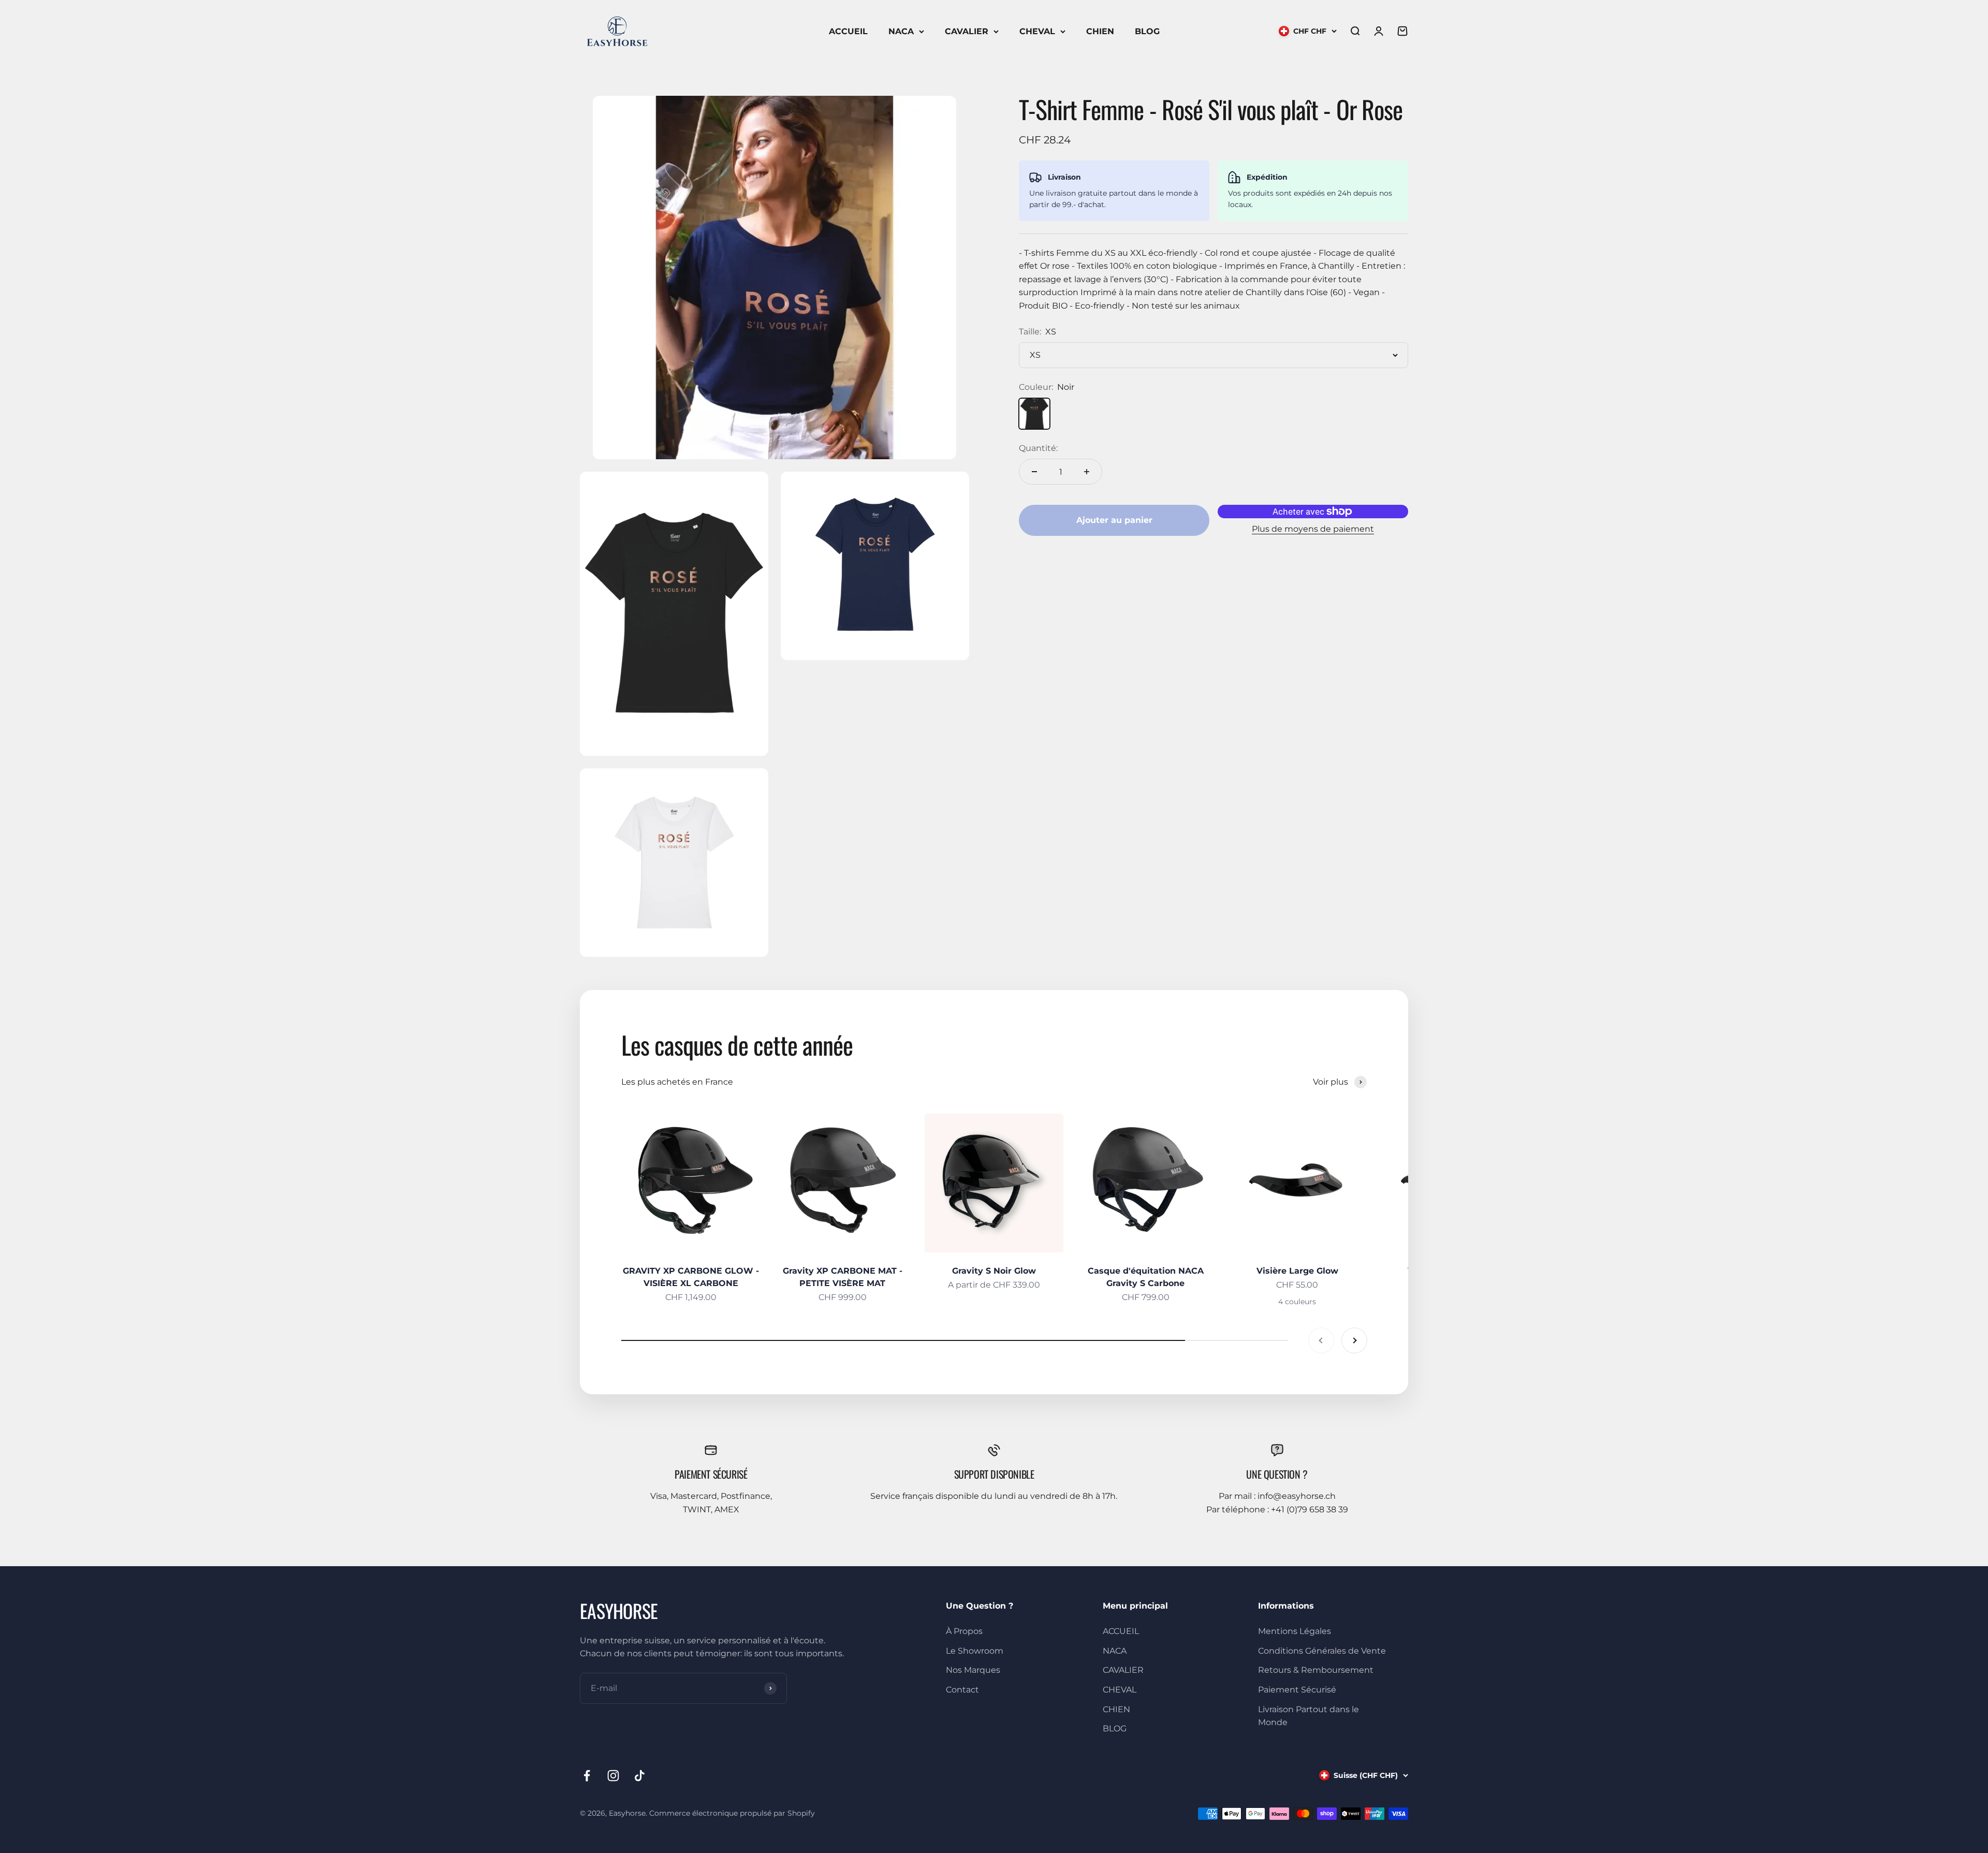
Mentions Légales (1295, 1631)
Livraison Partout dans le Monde (1309, 1716)
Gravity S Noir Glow (994, 1271)
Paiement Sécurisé (1297, 1690)
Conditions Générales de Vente (1322, 1651)
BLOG (1147, 31)
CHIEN (1100, 31)
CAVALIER (967, 31)
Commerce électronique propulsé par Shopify (732, 1813)
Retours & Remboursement (1316, 1670)
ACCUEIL (848, 31)
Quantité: (1038, 448)
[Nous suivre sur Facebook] (587, 1776)
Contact (962, 1690)
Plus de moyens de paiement (1313, 529)
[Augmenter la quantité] (1087, 472)
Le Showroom (975, 1651)
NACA (901, 31)
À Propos (964, 1631)
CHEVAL (1037, 31)
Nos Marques (973, 1670)
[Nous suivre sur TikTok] (640, 1776)
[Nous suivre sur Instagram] (613, 1776)
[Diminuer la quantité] (1034, 472)
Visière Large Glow (1297, 1271)
